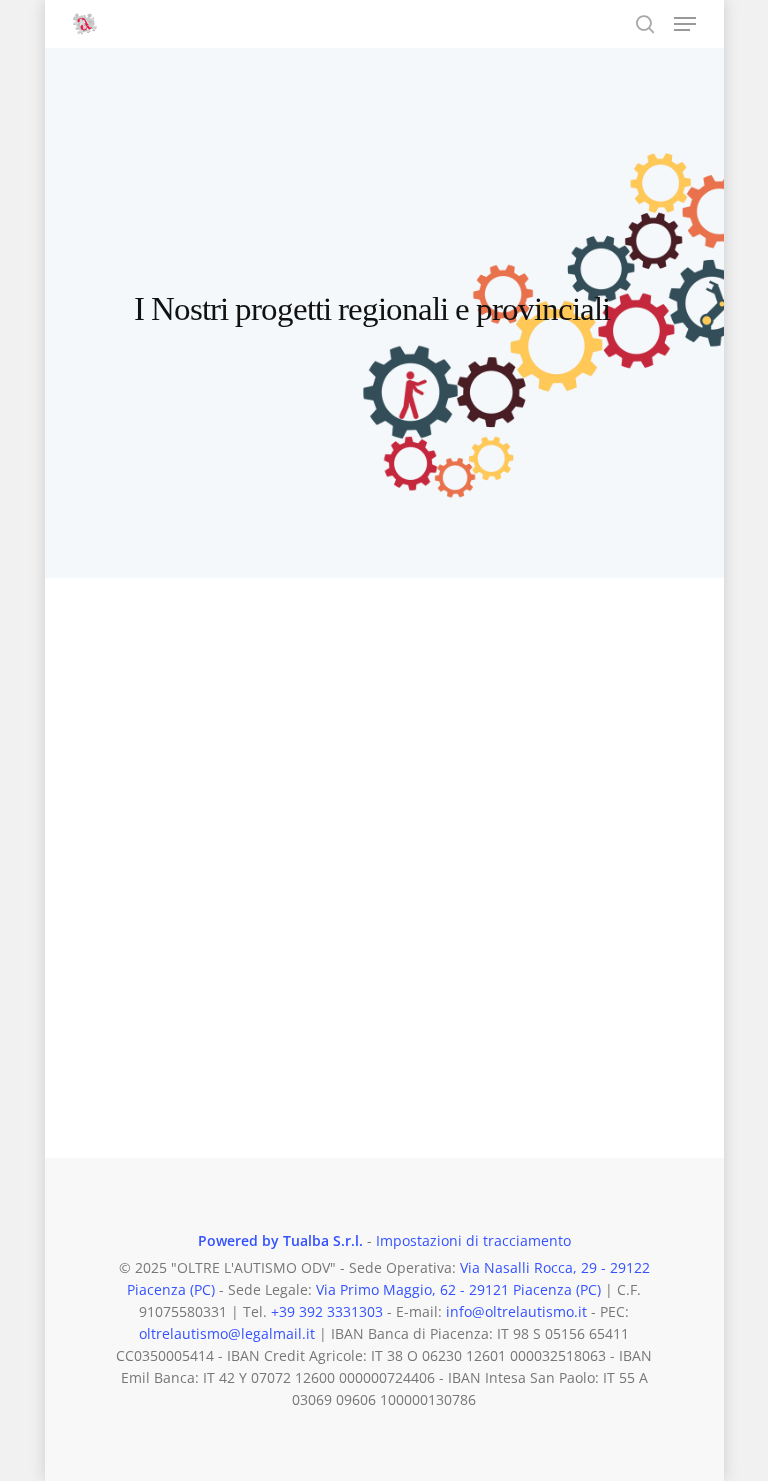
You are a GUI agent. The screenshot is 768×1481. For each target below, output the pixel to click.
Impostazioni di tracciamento (473, 1240)
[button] (685, 24)
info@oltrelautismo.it (516, 1311)
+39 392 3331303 (327, 1311)
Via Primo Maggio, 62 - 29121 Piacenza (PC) (458, 1289)
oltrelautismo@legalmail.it (227, 1333)
